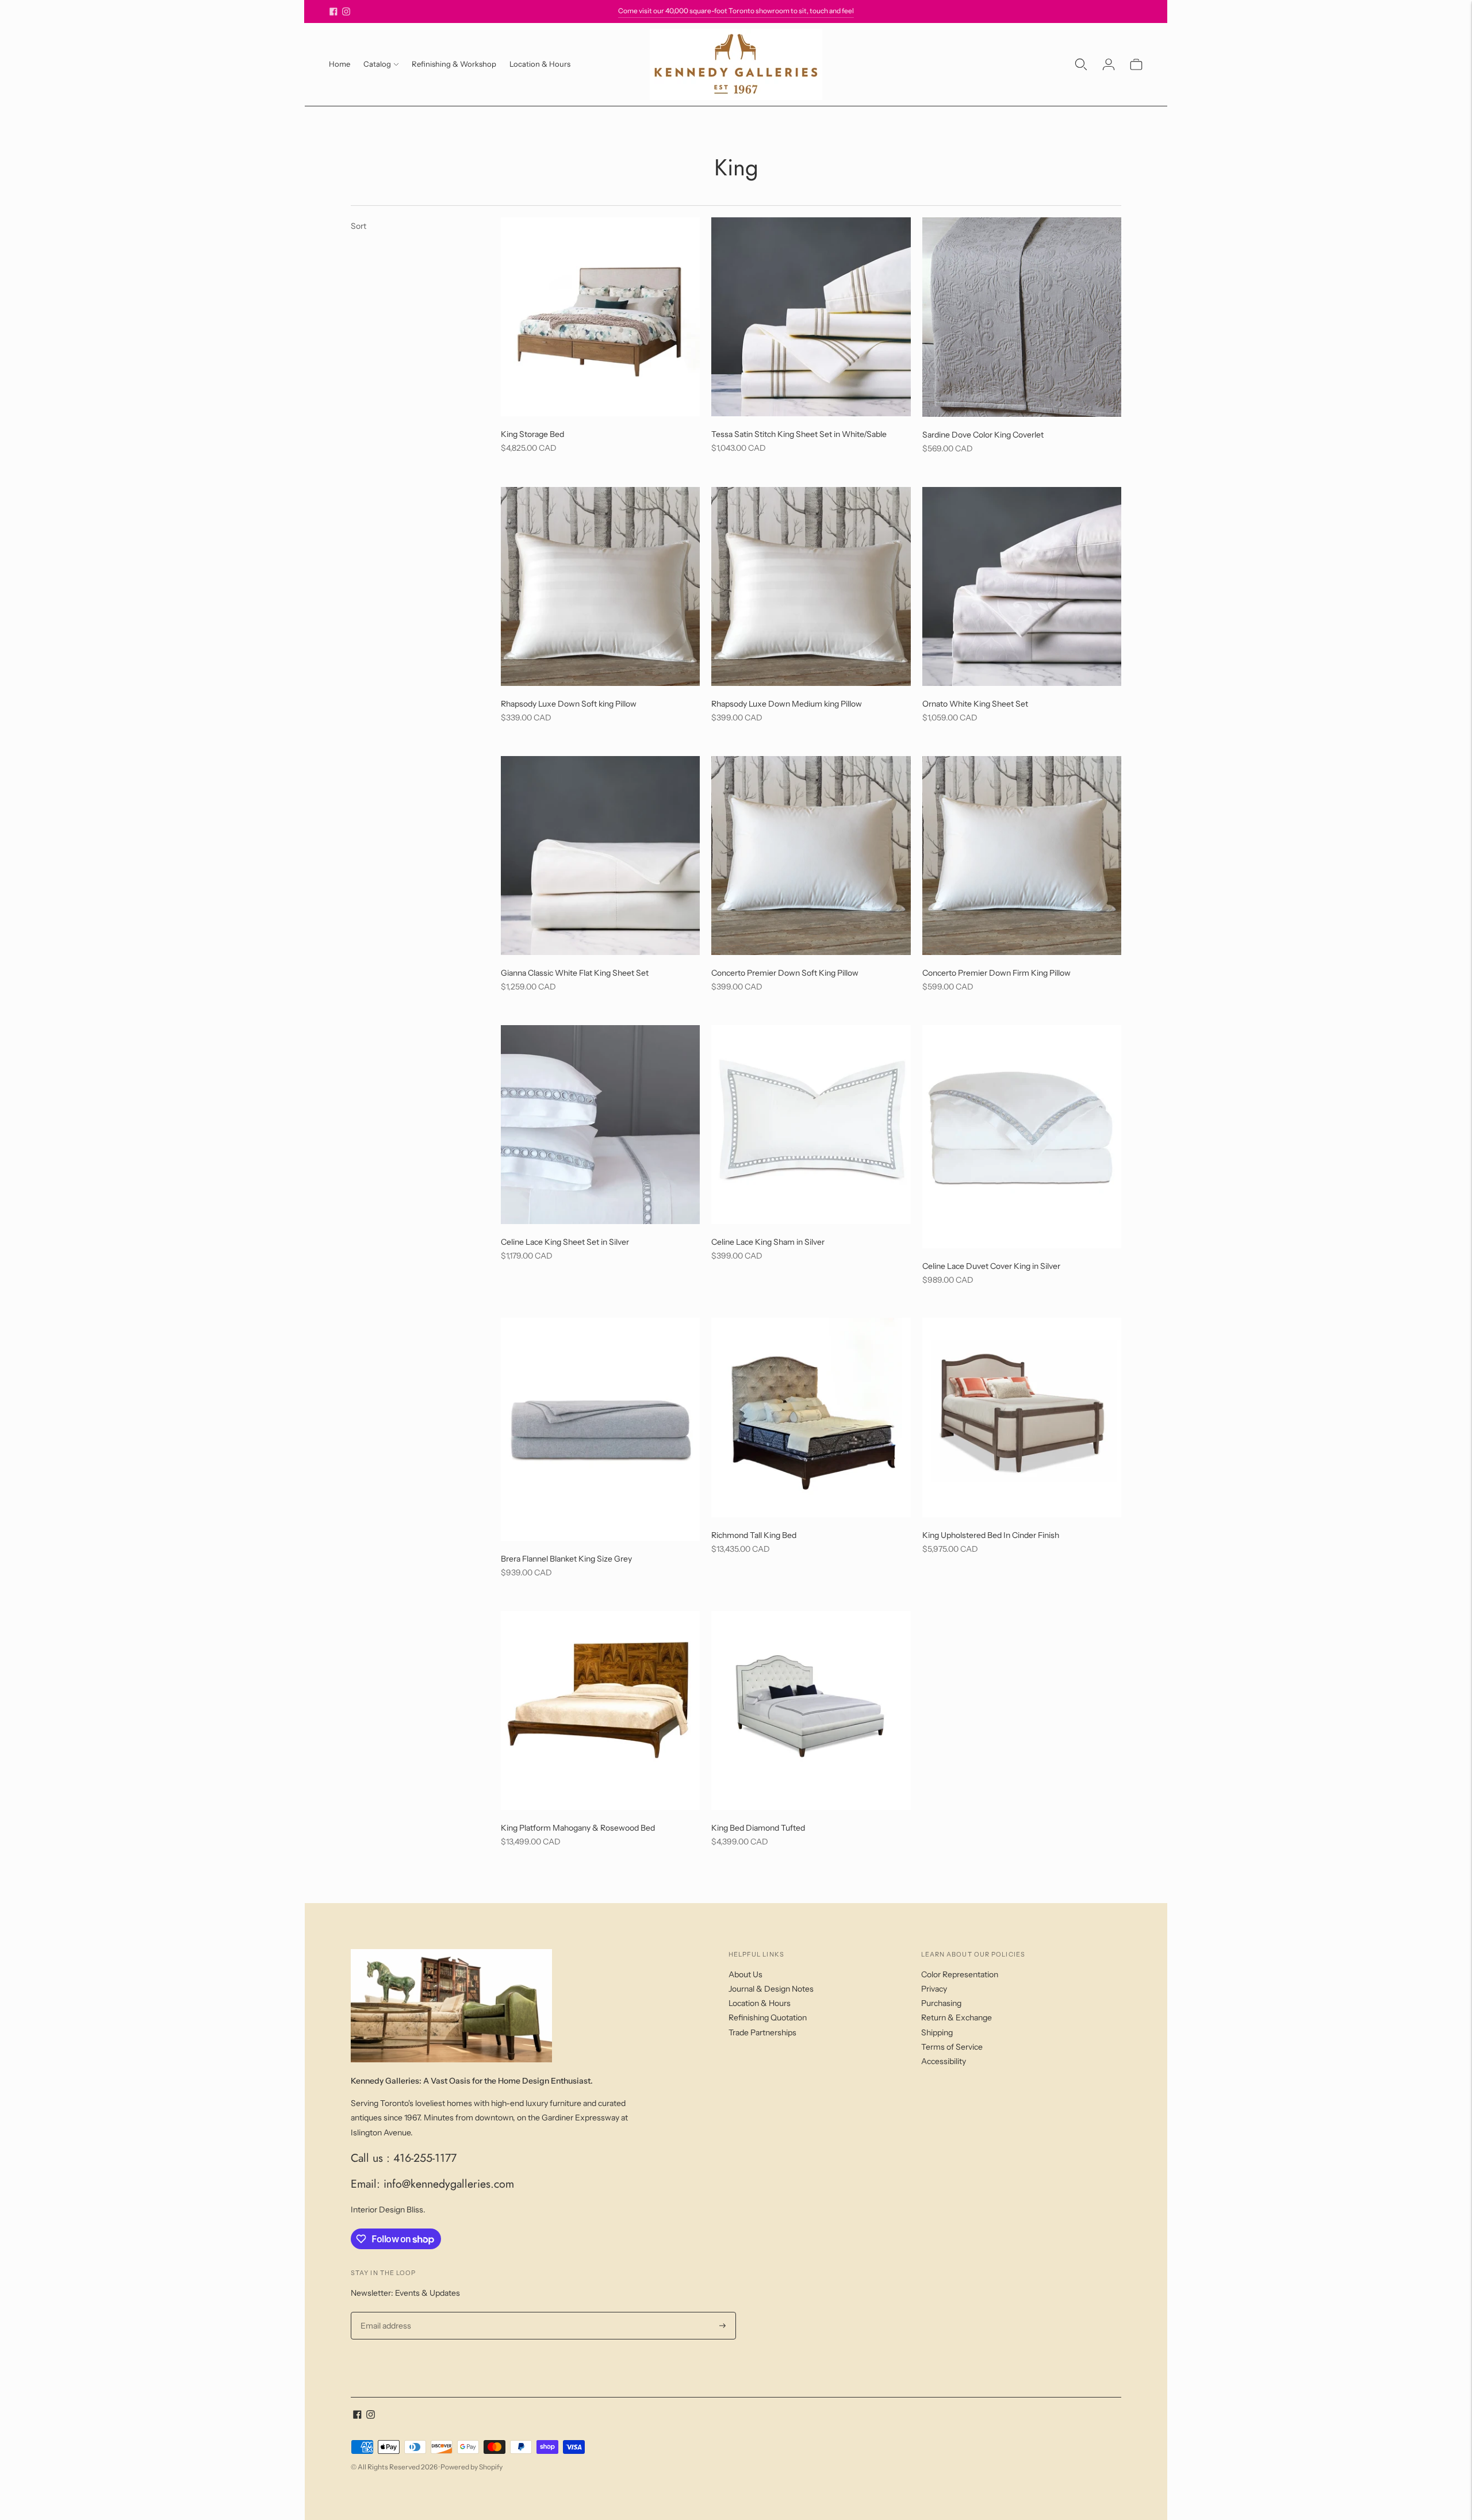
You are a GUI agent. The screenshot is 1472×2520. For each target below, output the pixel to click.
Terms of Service (952, 2047)
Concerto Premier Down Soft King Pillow (785, 973)
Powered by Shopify (471, 2467)
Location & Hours (540, 64)
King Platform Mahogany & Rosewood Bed (578, 1828)
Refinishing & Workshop (454, 64)
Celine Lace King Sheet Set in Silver (565, 1242)
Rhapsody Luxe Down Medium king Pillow (787, 704)
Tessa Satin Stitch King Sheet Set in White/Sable (799, 434)
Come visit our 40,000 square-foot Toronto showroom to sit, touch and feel (736, 11)
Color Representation (960, 1974)
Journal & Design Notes (771, 1989)
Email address (384, 2312)
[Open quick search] (1081, 64)
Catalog (377, 64)
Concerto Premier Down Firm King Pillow (996, 973)
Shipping (937, 2032)
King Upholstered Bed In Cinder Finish (991, 1535)
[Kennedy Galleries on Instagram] (346, 11)
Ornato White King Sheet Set (975, 704)
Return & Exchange (957, 2017)
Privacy (934, 1989)
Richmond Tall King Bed (754, 1535)
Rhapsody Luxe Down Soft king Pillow (569, 704)
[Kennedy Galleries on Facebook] (333, 11)
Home (340, 64)
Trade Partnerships (762, 2032)
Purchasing (941, 2003)
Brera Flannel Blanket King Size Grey (566, 1559)
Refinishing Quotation (768, 2017)
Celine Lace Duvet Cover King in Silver (991, 1266)
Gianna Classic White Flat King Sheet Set (575, 973)
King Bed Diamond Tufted (758, 1828)
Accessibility (944, 2061)
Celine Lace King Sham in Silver (768, 1242)
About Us (745, 1974)
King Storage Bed (532, 434)
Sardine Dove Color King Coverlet (983, 435)
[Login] (1109, 64)
